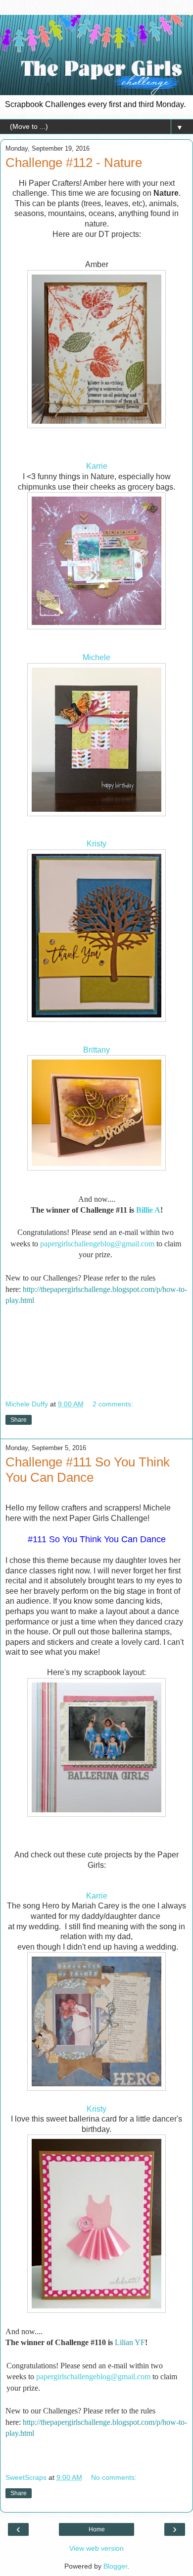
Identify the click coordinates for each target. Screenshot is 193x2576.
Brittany (96, 1050)
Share (19, 1420)
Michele (96, 657)
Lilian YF (130, 2342)
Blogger (115, 2566)
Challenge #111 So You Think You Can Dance (88, 1470)
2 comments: (113, 1404)
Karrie (97, 466)
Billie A (148, 1210)
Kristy (96, 844)
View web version (96, 2548)
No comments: (114, 2477)
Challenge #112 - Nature (74, 163)
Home (97, 2529)
